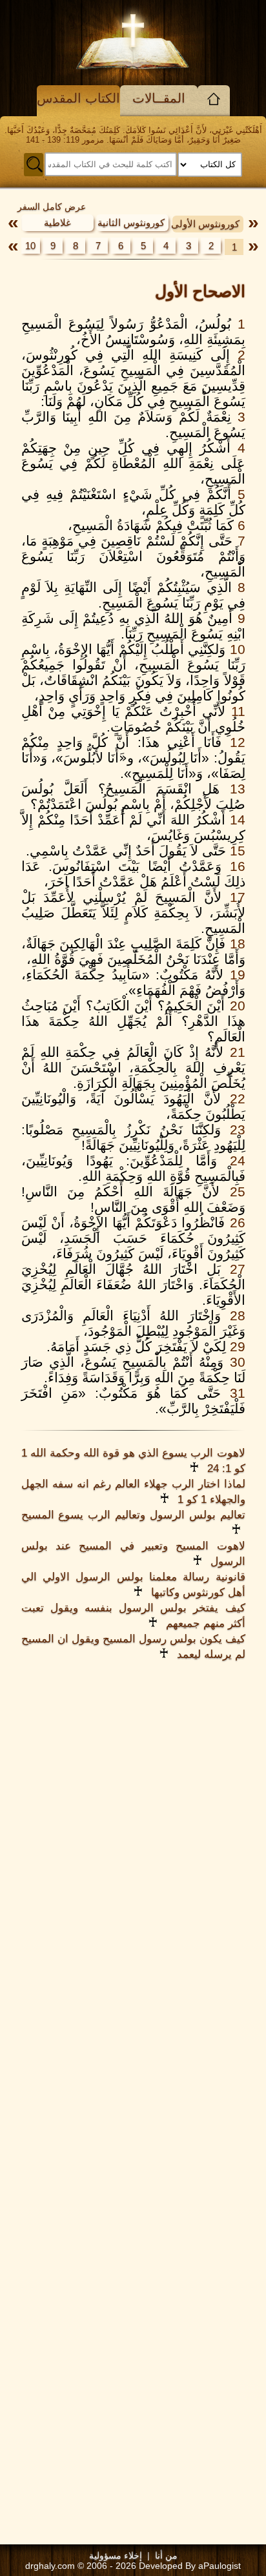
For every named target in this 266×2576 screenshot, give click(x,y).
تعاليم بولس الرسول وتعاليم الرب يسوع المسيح (133, 1515)
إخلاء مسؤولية (116, 2555)
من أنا (166, 2555)
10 (30, 246)
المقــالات (159, 98)
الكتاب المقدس (78, 98)
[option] (207, 223)
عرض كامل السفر (52, 207)
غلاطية (57, 222)
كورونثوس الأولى (205, 224)
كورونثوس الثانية (131, 222)
